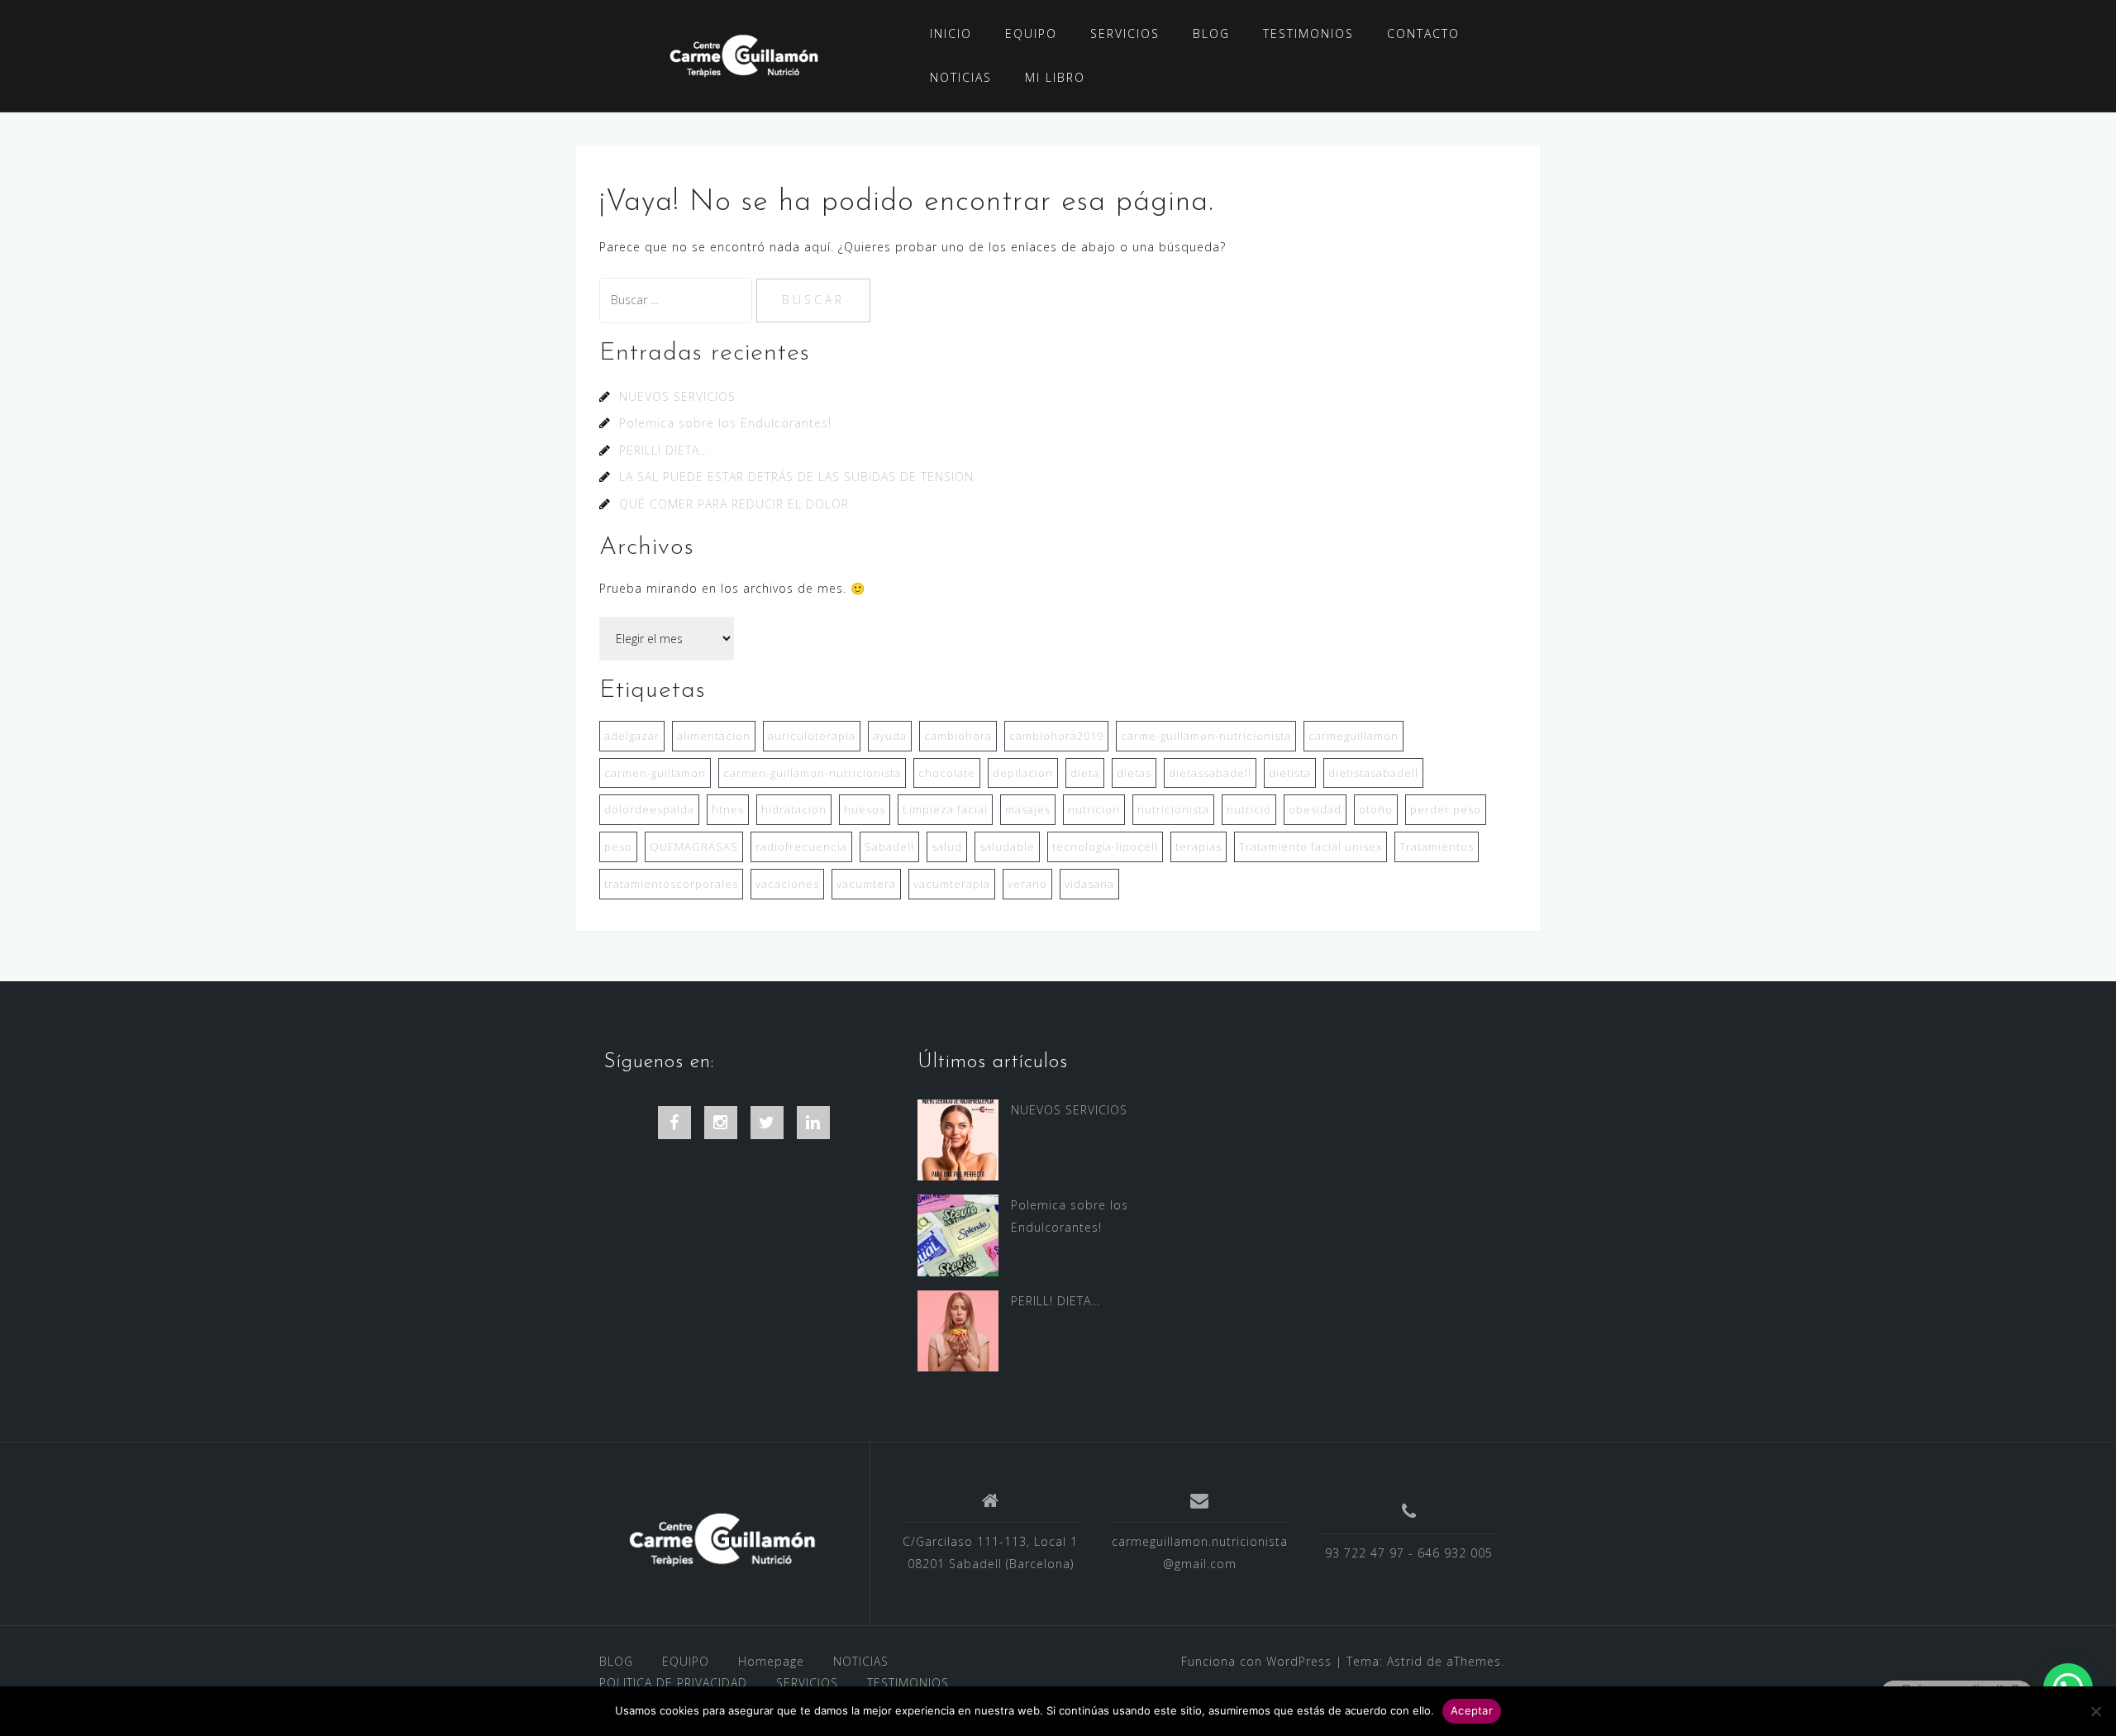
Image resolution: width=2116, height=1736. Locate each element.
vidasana (1089, 884)
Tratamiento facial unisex (1311, 847)
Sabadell (889, 847)
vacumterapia (952, 884)
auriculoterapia (812, 736)
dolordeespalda (649, 809)
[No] (2095, 1711)
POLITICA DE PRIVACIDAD (673, 1683)
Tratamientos (1437, 847)
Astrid (1405, 1661)
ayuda (890, 736)
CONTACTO (1423, 33)
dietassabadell (1210, 773)
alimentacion (714, 736)
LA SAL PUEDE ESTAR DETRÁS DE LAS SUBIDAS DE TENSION (796, 477)
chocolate (947, 773)
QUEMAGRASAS (694, 847)
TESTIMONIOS (1308, 33)
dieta (1085, 773)
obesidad (1315, 809)
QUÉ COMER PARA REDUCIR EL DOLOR (734, 504)
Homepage (771, 1661)
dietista (1290, 773)
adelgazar (632, 736)
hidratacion (794, 809)
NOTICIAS (961, 77)
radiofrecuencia (801, 847)
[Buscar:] (678, 300)
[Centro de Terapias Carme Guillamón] (722, 1540)
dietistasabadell (1373, 773)
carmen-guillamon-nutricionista (812, 773)
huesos (865, 809)
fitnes (728, 809)
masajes (1028, 809)
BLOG (1211, 33)
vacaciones (787, 884)
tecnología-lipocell (1105, 847)
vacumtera (866, 884)
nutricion (1094, 809)
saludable (1007, 847)
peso (618, 847)
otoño (1376, 809)
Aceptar (1472, 1710)
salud (947, 847)
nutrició (1249, 809)
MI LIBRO (1055, 77)
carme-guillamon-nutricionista (1206, 736)
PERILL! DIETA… (664, 450)
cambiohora (958, 736)
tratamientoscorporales (671, 884)
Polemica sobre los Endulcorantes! (725, 423)
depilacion (1023, 773)
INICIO (951, 33)
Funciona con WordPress (1256, 1661)
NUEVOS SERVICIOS (677, 396)
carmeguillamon (1353, 736)
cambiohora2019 (1056, 736)
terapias (1199, 847)
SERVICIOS (1125, 33)
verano (1027, 884)
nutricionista (1173, 809)
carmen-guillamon (655, 773)
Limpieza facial (945, 809)
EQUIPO (1031, 33)
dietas (1134, 773)
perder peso (1446, 809)
